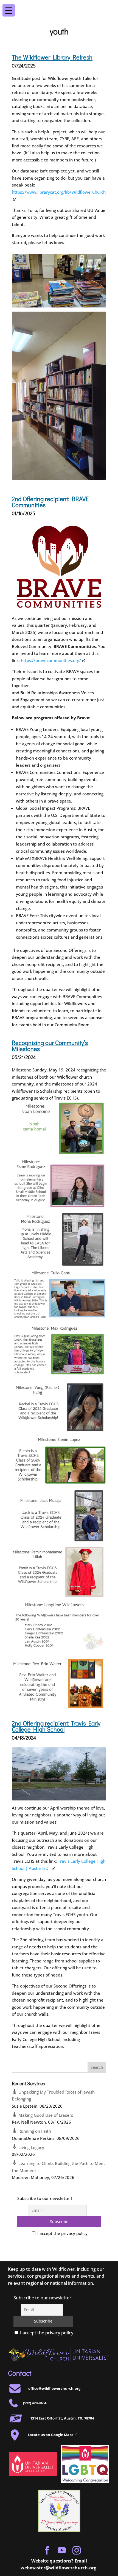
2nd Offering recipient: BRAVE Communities (50, 502)
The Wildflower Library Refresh (52, 57)
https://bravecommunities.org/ (51, 660)
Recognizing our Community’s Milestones (50, 1046)
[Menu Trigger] (109, 7)
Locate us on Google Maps (50, 2435)
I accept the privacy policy (62, 2233)
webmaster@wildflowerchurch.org (58, 2568)
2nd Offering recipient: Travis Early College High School (56, 1726)
